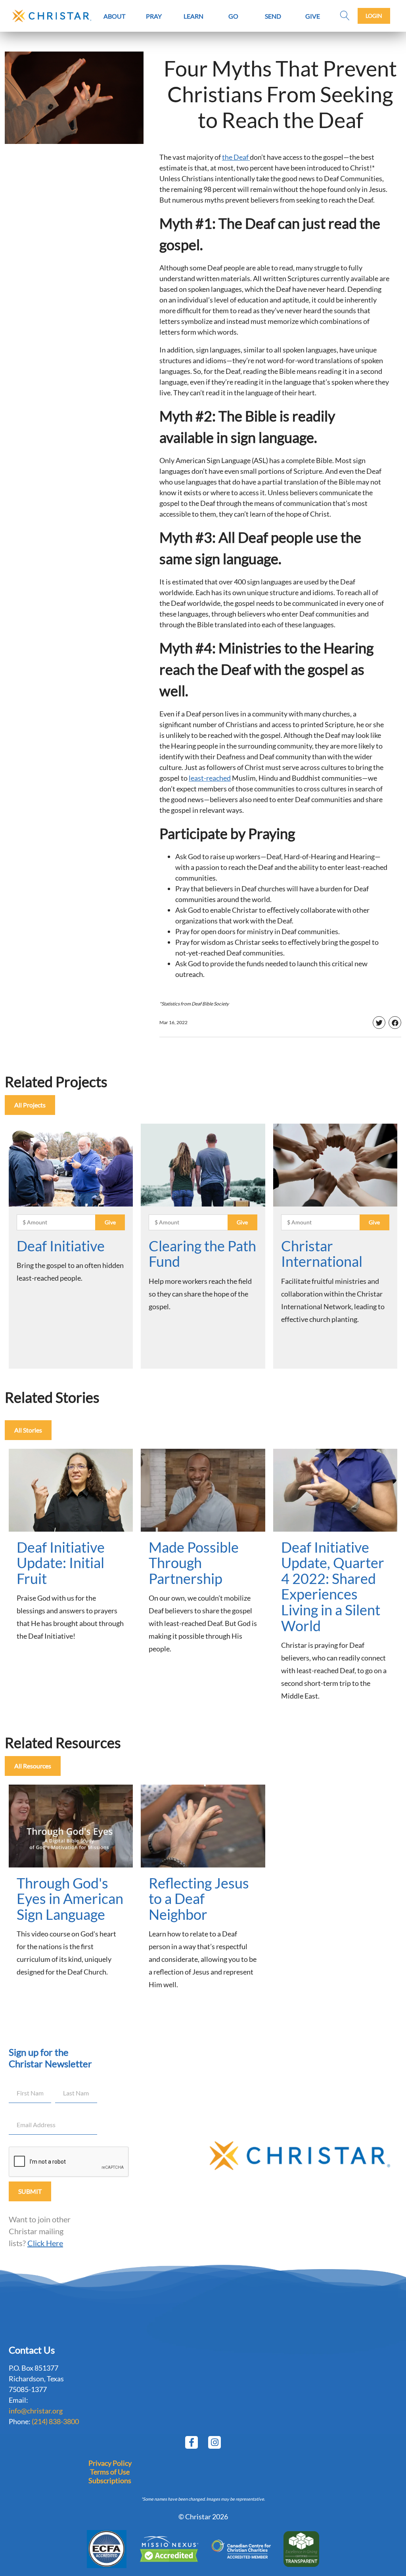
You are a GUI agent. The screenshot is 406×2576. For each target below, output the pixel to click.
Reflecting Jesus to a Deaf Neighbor (199, 1899)
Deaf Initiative (61, 1246)
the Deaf (236, 157)
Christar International (322, 1254)
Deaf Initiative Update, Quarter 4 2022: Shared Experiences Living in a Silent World (333, 1586)
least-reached (210, 778)
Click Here (45, 2243)
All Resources (33, 1766)
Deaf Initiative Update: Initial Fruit (61, 1563)
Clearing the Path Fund (202, 1254)
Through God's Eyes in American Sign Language (70, 1899)
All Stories (28, 1430)
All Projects (30, 1105)
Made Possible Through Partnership (194, 1563)
